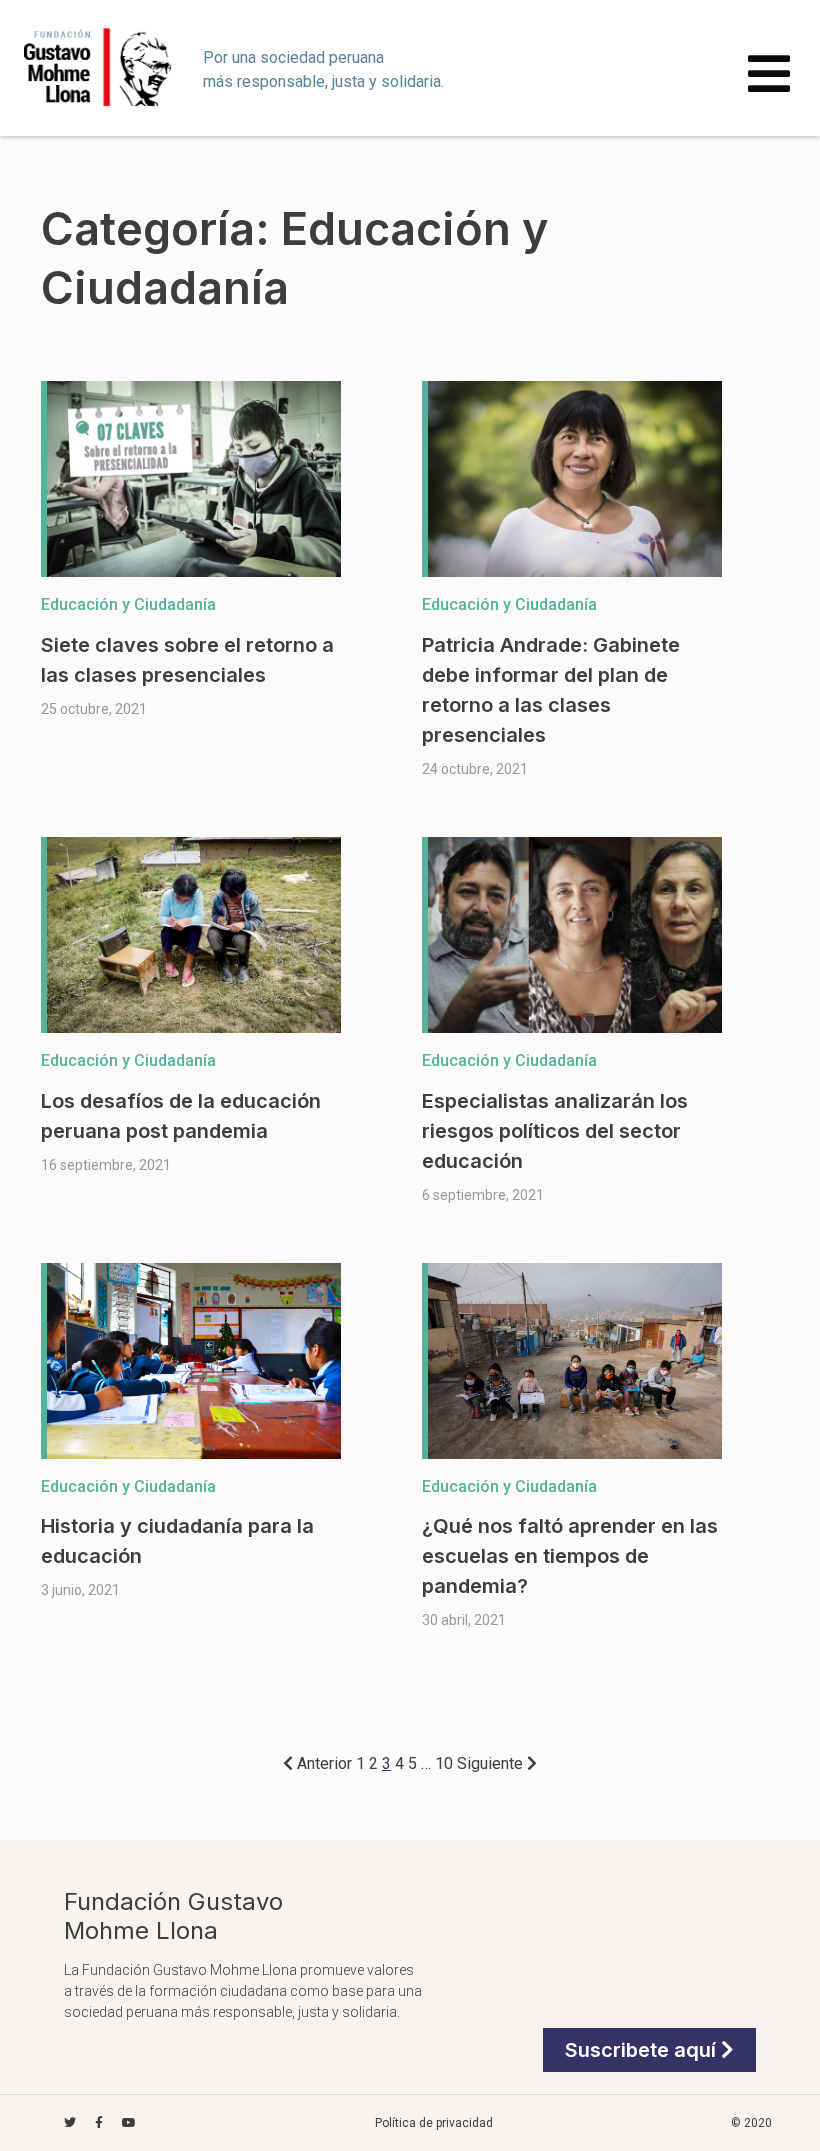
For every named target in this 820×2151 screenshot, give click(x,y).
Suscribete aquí (643, 2050)
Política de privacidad (434, 2123)
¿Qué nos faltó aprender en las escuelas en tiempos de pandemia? (570, 1556)
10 (444, 1763)
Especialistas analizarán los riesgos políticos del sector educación (555, 1131)
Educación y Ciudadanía (128, 604)
